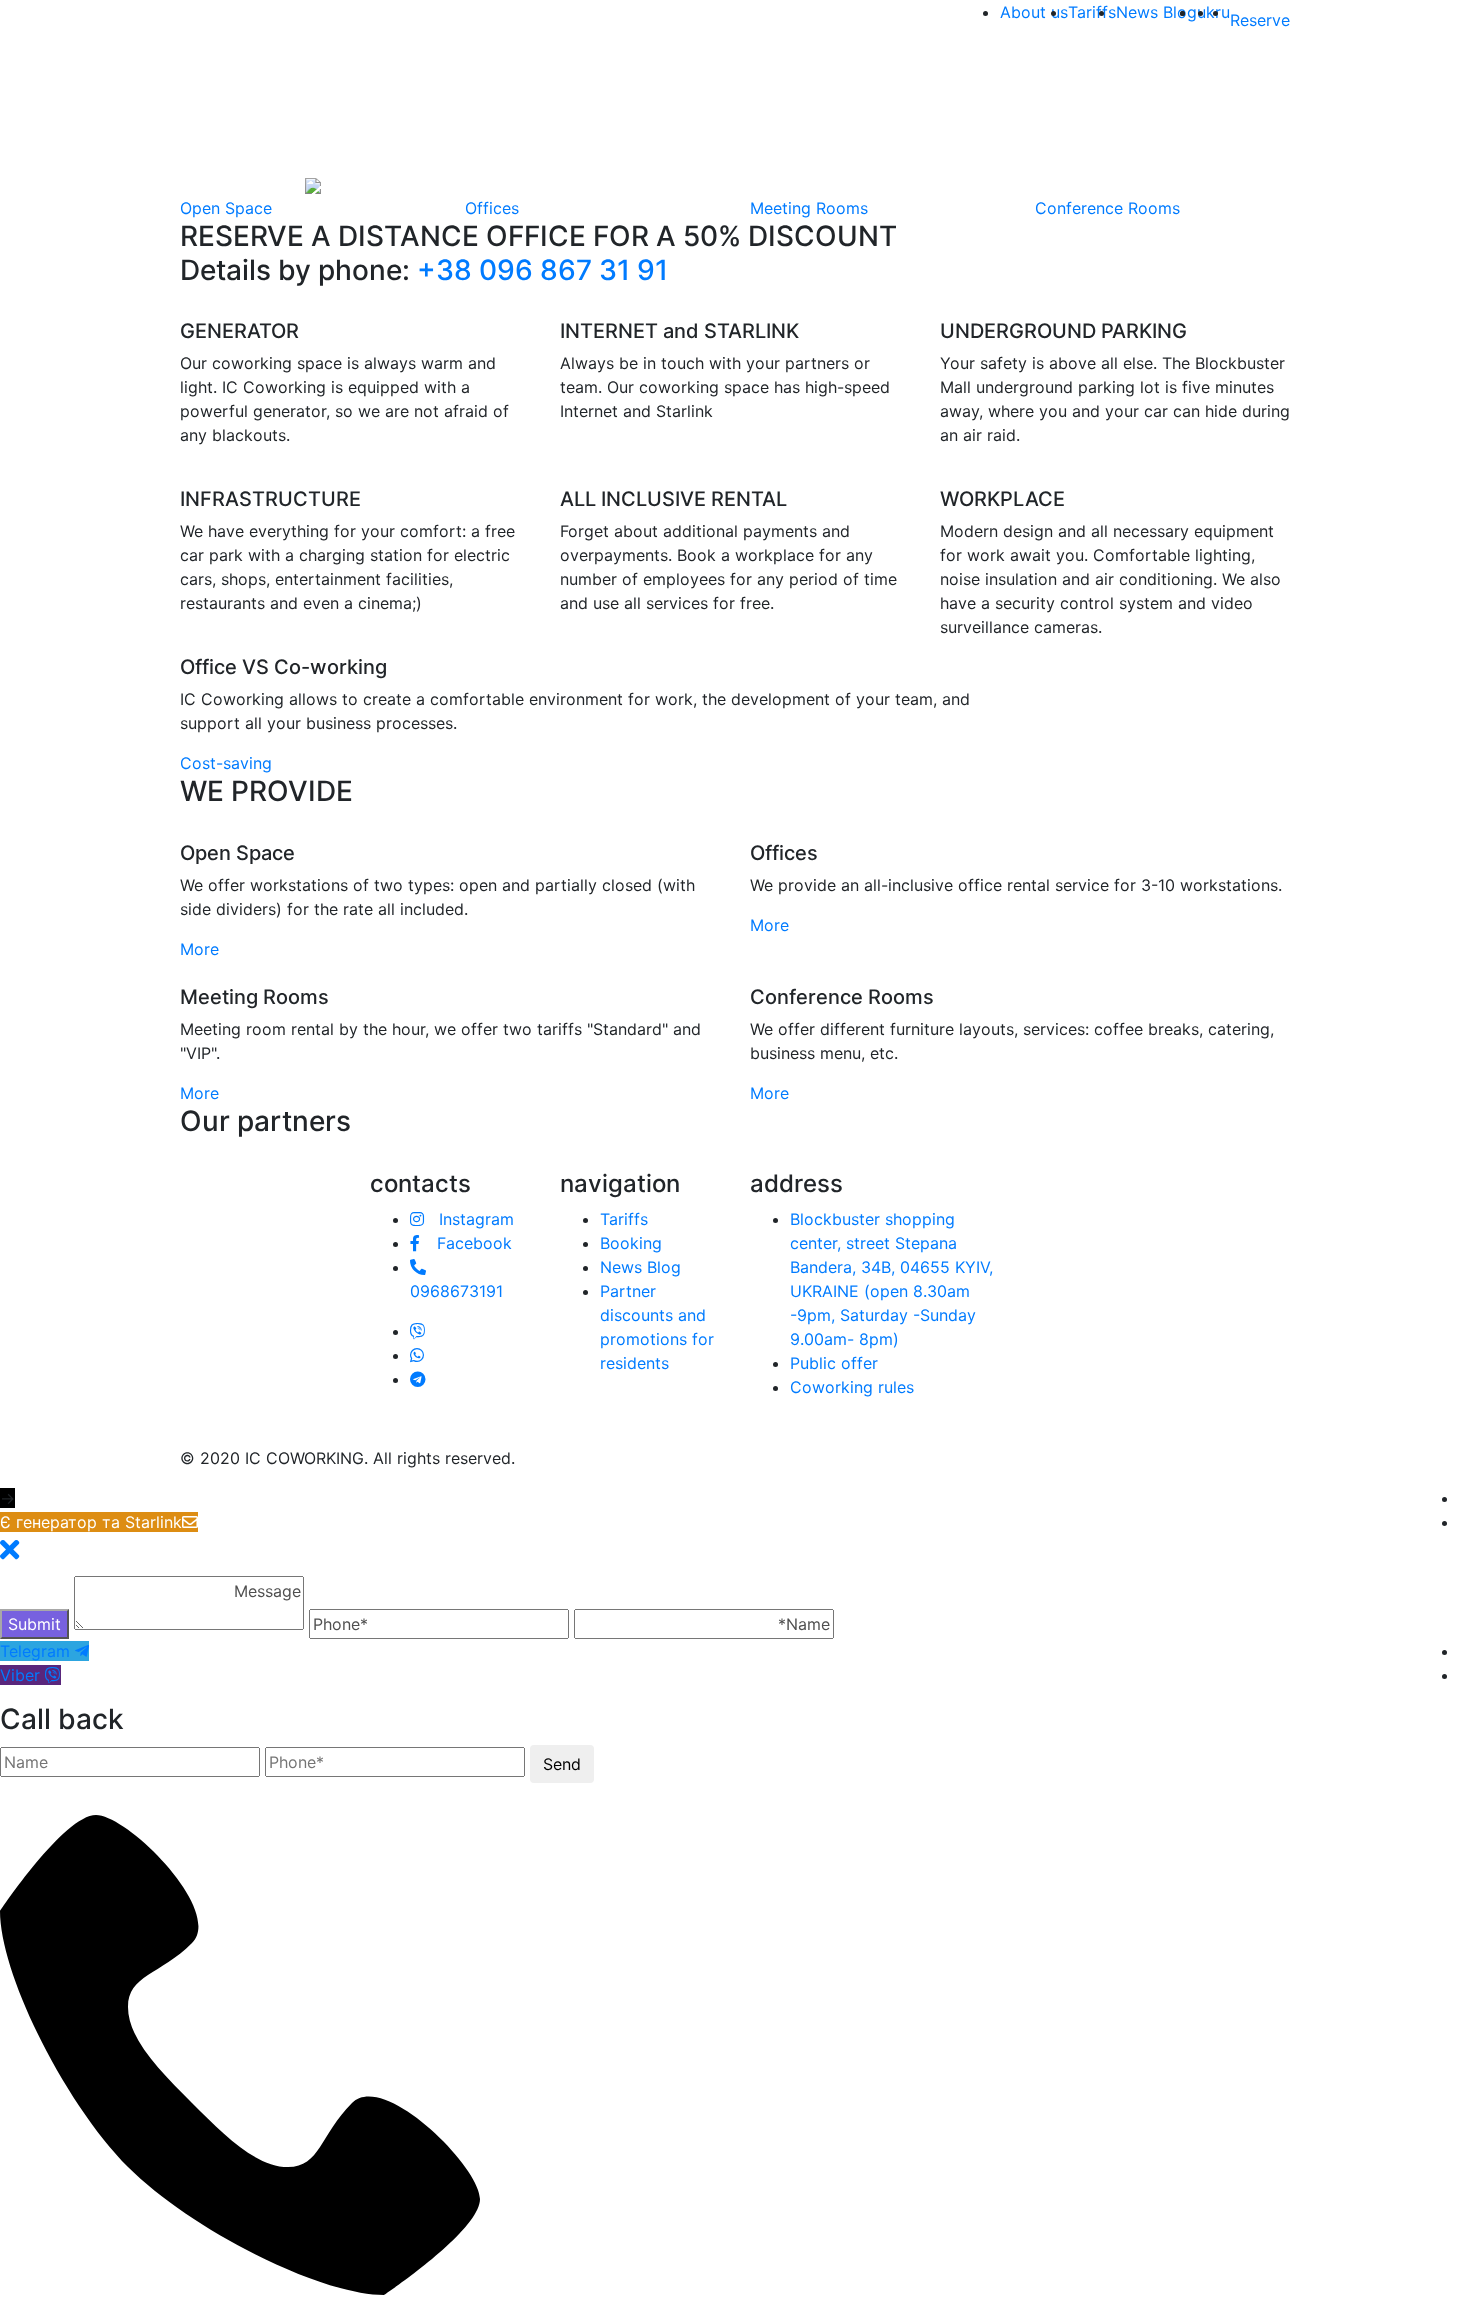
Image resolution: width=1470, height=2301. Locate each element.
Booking (631, 1243)
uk (1206, 12)
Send (562, 1764)
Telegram (35, 1651)
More (202, 949)
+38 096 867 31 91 (542, 270)
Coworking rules (852, 1387)
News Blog (1156, 12)
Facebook (472, 1243)
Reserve (1260, 20)
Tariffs (1092, 12)
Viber (20, 1675)
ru (1222, 12)
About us (1034, 12)
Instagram (474, 1219)
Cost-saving (226, 763)
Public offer (834, 1363)
